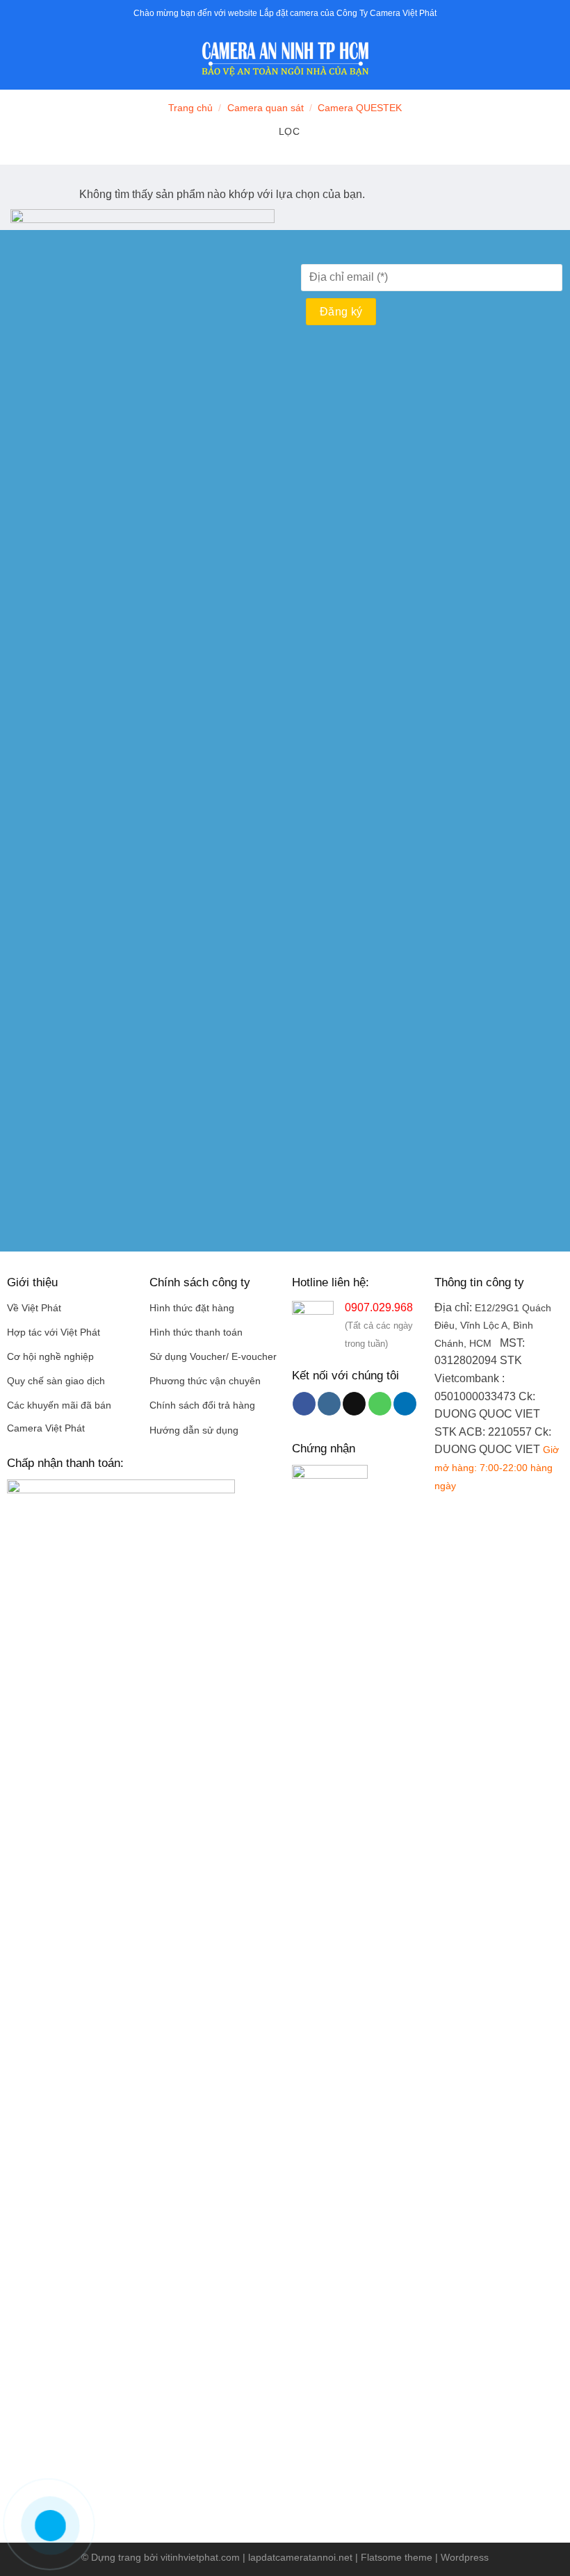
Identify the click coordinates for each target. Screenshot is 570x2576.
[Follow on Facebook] (304, 1404)
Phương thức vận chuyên (205, 1381)
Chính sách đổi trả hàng (202, 1405)
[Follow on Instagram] (329, 1404)
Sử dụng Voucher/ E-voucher (213, 1357)
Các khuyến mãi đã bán (59, 1405)
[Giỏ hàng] (553, 59)
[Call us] (380, 1404)
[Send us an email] (354, 1404)
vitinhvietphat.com (200, 2557)
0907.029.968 (379, 1307)
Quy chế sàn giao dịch (56, 1381)
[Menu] (19, 59)
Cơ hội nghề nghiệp (50, 1357)
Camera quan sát (266, 108)
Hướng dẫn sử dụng (194, 1430)
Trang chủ (190, 108)
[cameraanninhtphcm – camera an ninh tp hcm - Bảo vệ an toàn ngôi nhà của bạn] (285, 59)
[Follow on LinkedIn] (405, 1404)
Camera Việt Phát (46, 1428)
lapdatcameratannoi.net (300, 2557)
